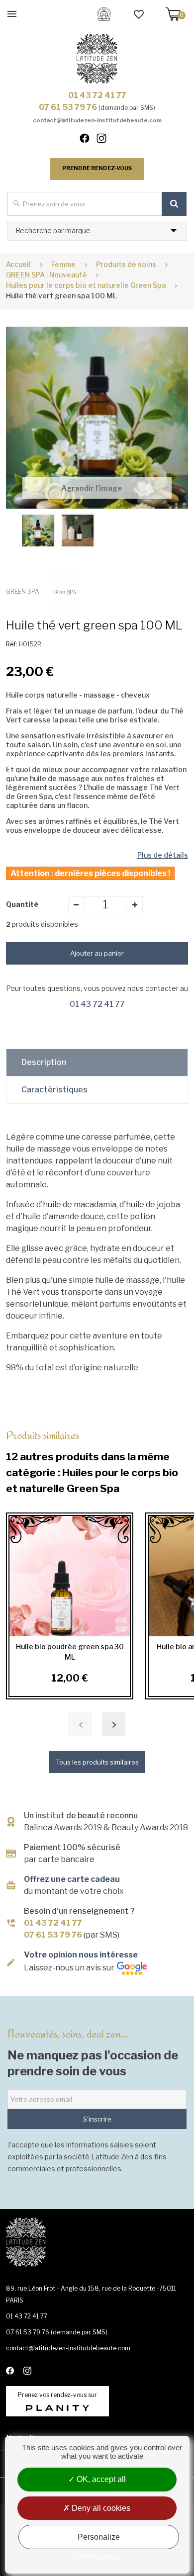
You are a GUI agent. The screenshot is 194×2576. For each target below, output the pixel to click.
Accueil (18, 264)
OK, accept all (100, 2479)
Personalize (99, 2537)
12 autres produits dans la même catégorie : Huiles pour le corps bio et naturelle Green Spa (92, 1461)
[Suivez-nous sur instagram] (105, 140)
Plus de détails (163, 855)
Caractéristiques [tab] (54, 1090)
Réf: (12, 644)
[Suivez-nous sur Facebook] (89, 140)
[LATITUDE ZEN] (97, 59)
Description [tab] (44, 1062)
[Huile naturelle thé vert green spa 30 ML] (38, 531)
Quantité (22, 904)
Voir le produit (70, 1576)
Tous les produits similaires (97, 1762)
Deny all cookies (100, 2508)
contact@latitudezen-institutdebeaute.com (97, 120)
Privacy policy (97, 2556)
